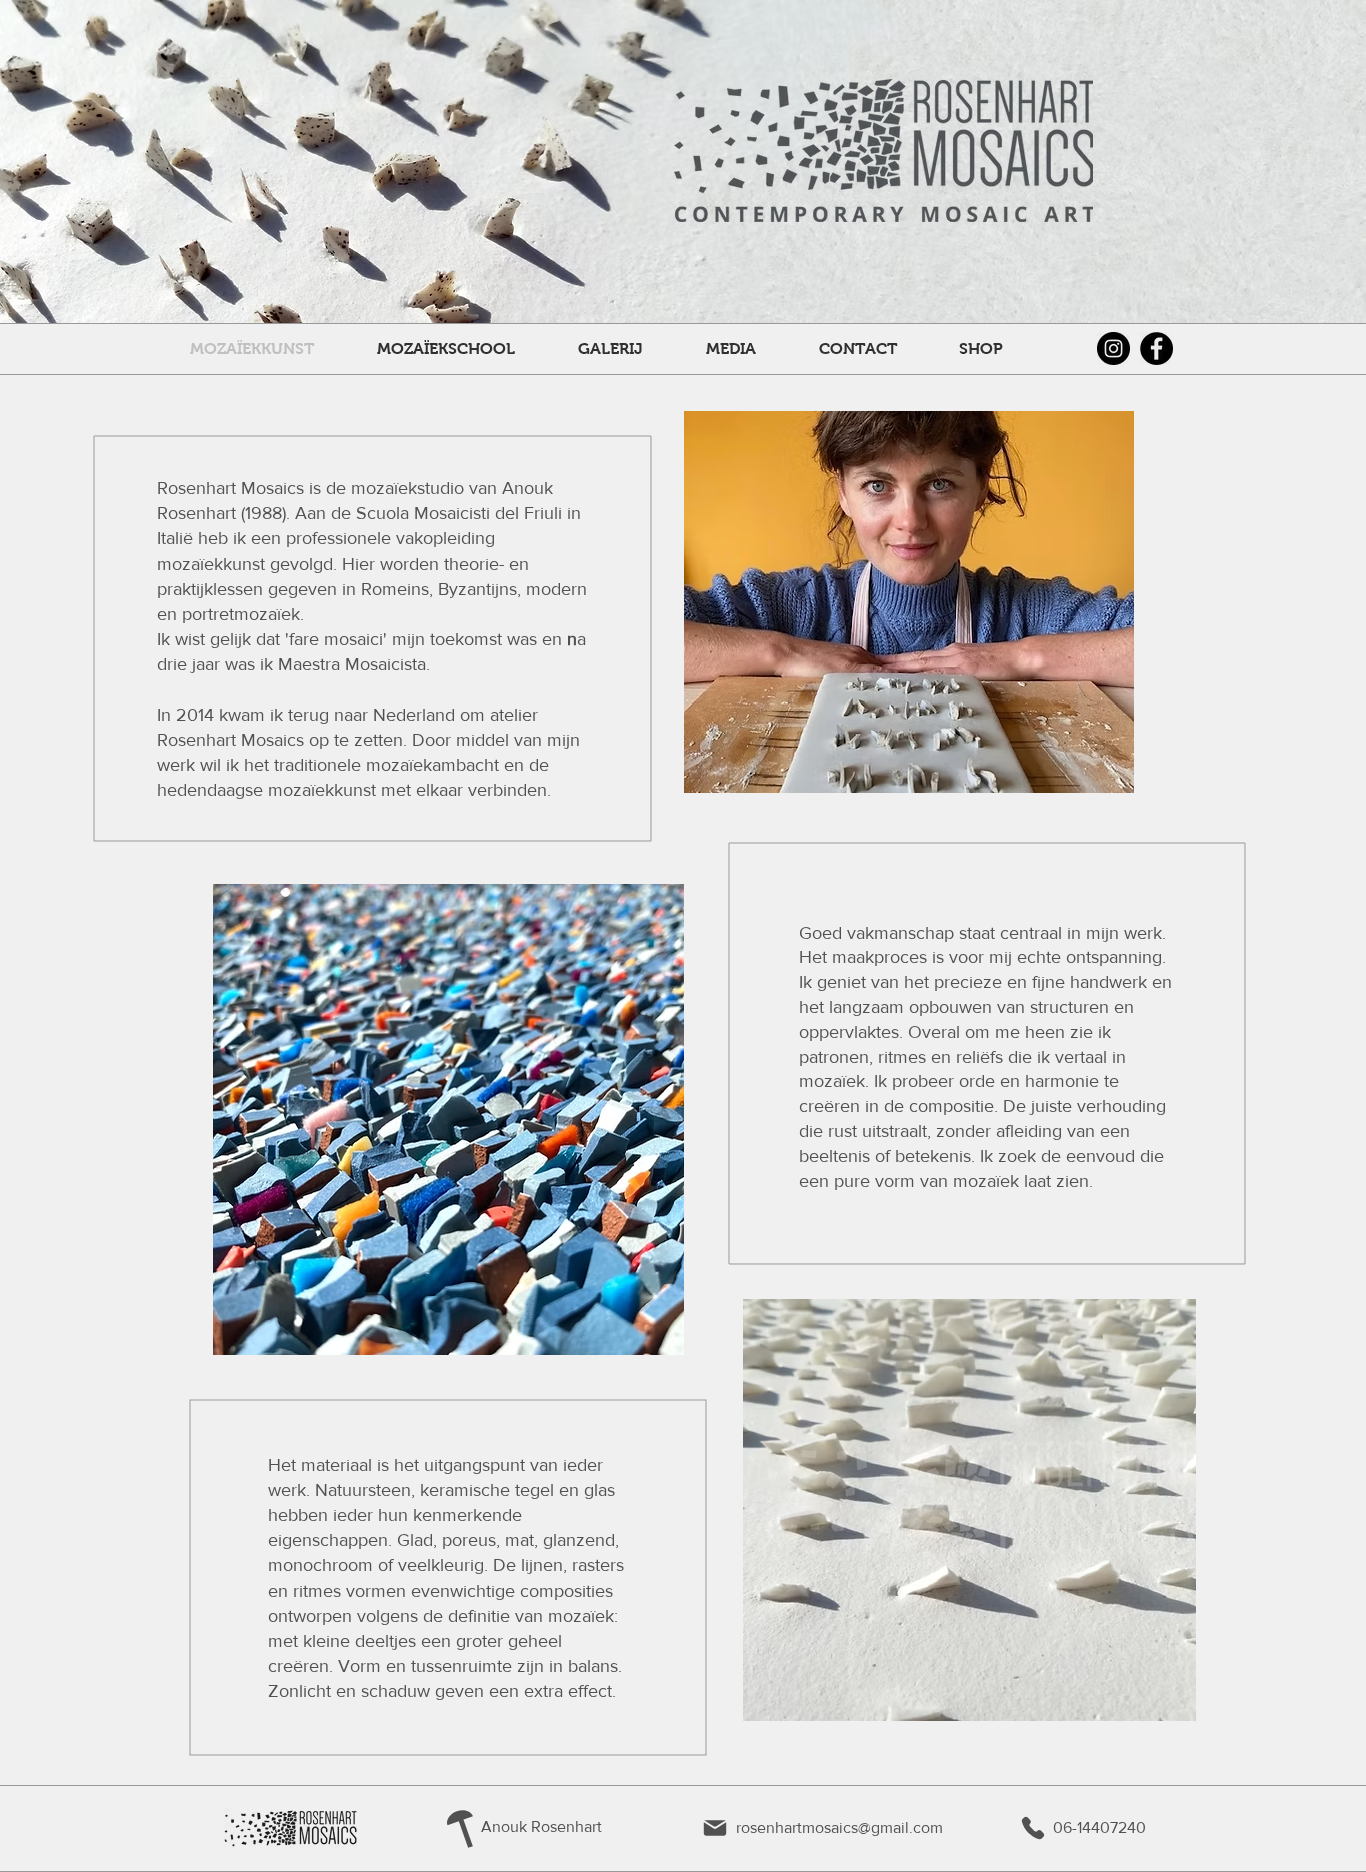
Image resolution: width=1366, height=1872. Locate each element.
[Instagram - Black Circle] (1113, 348)
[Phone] (1033, 1828)
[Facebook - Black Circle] (1156, 348)
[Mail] (715, 1828)
